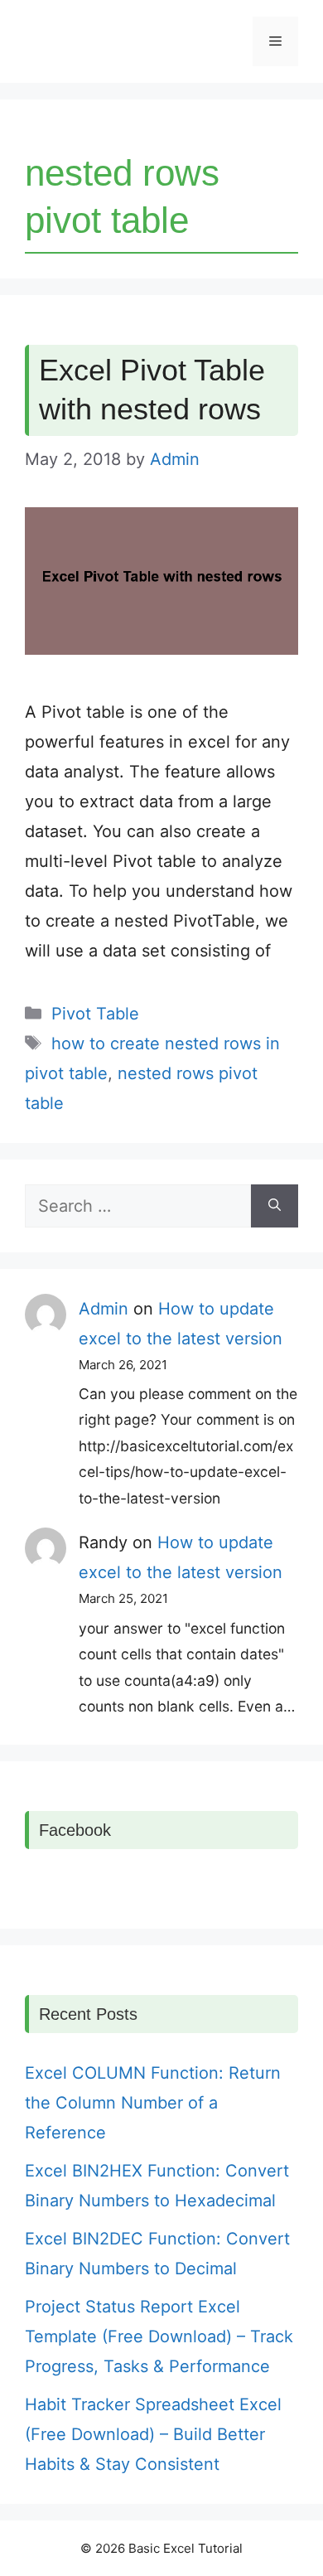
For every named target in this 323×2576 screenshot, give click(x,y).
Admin (104, 1309)
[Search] (275, 1206)
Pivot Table (95, 1014)
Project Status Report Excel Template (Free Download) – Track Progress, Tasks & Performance (159, 2336)
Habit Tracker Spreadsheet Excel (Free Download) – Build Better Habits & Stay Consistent (153, 2434)
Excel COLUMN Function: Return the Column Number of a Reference (153, 2103)
